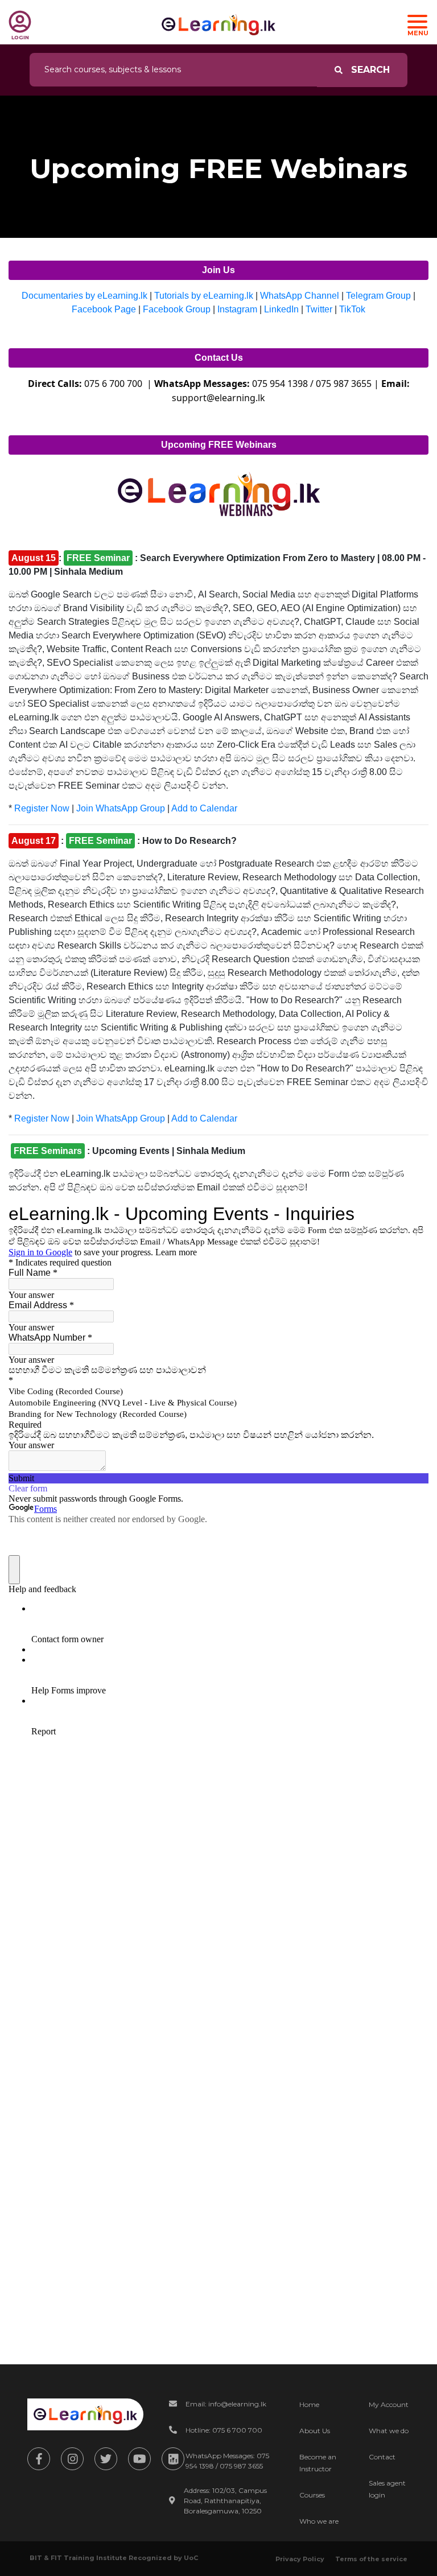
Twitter (319, 309)
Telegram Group (378, 296)
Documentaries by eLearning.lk (84, 296)
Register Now (41, 808)
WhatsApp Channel (300, 296)
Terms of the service (371, 2559)
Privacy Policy (300, 2559)
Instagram (237, 309)
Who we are (319, 2521)
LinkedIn (281, 309)
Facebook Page (104, 309)
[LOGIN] (20, 22)
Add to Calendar (204, 808)
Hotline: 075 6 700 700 (224, 2430)
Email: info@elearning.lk (226, 2404)
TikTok (352, 309)
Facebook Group (177, 309)
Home (309, 2404)
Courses (312, 2495)
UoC (191, 2558)
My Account (389, 2404)
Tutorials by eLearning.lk (204, 296)
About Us (315, 2431)
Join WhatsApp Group (121, 808)
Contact (382, 2457)
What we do (389, 2431)
